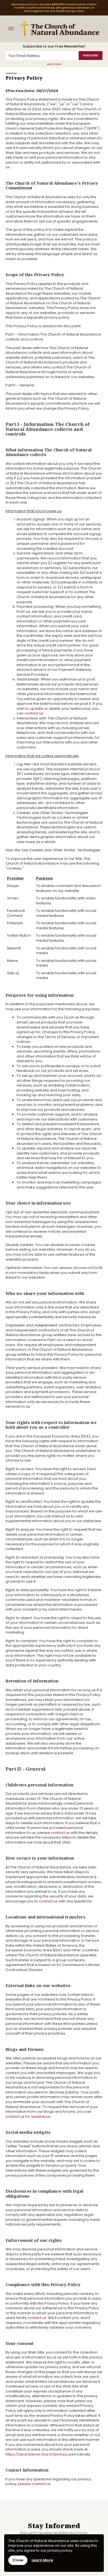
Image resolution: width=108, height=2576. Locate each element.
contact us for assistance (28, 2116)
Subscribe (91, 56)
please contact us (34, 2484)
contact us (34, 713)
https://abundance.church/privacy (37, 2454)
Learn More (54, 64)
